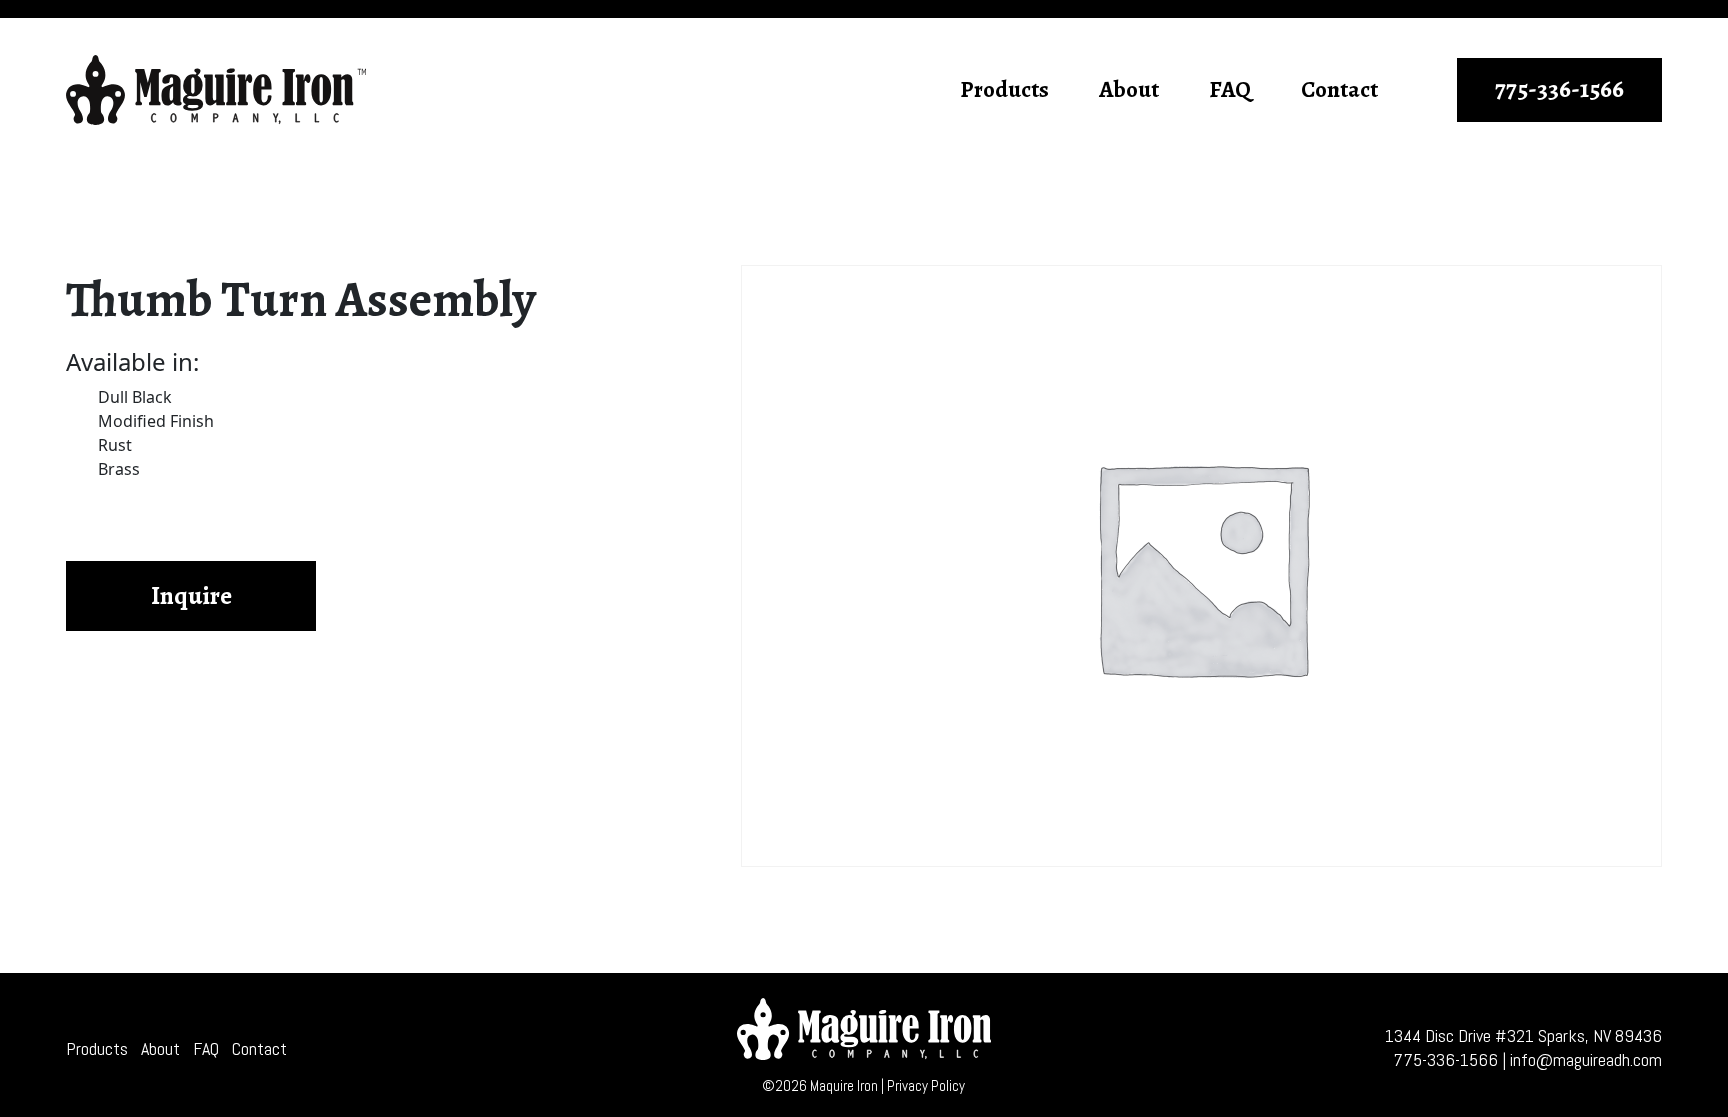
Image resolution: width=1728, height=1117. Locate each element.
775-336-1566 (1559, 89)
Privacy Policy (926, 1085)
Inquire (191, 596)
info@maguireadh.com (1586, 1059)
